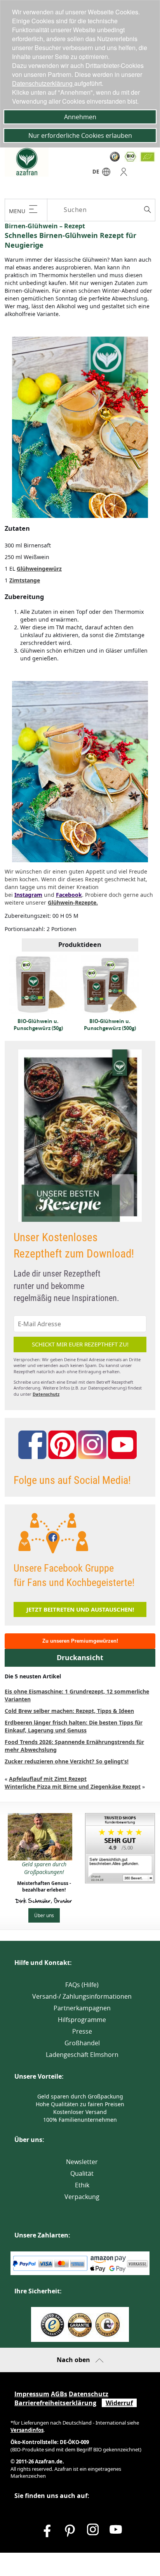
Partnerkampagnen (82, 2008)
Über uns (44, 1915)
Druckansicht (80, 1658)
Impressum (32, 2394)
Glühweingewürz (39, 569)
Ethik (82, 2185)
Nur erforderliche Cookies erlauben (80, 135)
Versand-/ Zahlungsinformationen (82, 1996)
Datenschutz (46, 1394)
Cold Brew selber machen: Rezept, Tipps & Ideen (69, 1711)
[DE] (106, 174)
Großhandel (82, 2043)
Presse (82, 2031)
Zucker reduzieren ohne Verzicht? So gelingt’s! (67, 1761)
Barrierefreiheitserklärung (55, 2403)
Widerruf (119, 2403)
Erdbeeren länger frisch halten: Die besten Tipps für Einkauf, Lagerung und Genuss (74, 1726)
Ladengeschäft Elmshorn (82, 2055)
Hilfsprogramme (82, 2020)
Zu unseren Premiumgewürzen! (80, 1641)
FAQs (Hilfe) (82, 1985)
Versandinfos (27, 2430)
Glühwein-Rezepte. (73, 902)
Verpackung (82, 2197)
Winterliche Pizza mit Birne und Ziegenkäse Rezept (73, 1787)
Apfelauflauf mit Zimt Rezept (48, 1779)
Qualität (82, 2173)
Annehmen (80, 117)
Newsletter (82, 2162)
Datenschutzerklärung (43, 83)
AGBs (59, 2394)
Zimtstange (25, 580)
